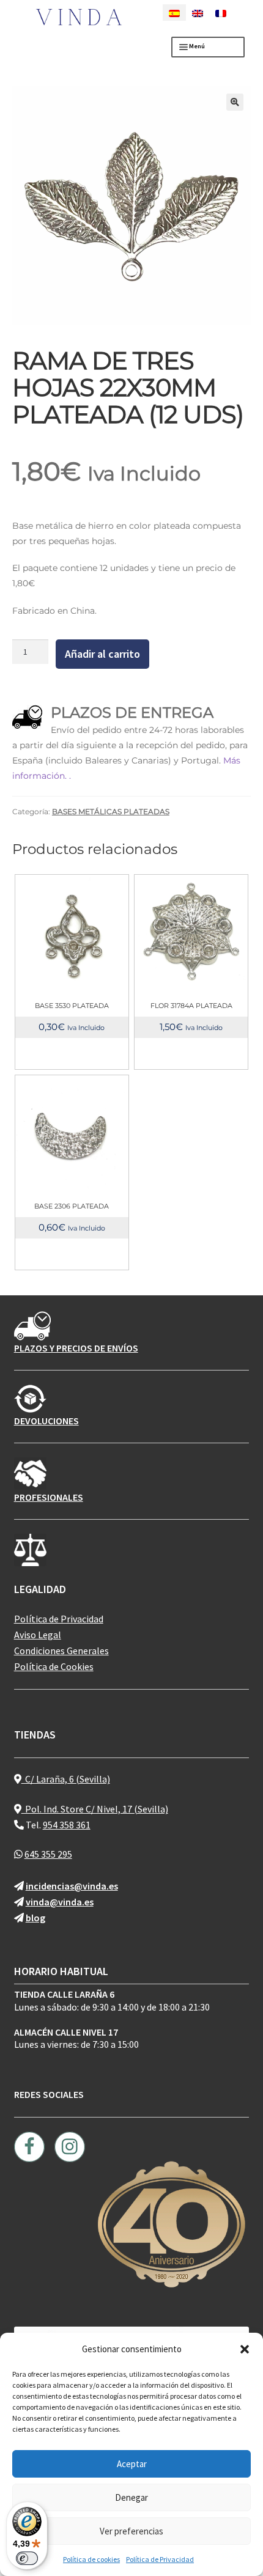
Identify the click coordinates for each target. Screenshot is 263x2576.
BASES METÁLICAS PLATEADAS (111, 811)
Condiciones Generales (61, 1650)
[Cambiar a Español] (174, 13)
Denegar (131, 2497)
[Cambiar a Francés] (221, 13)
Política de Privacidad (160, 2559)
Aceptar (132, 2464)
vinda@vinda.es (60, 1902)
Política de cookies (91, 2559)
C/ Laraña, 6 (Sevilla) (66, 1779)
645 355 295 (48, 1854)
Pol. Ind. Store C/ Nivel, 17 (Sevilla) (95, 1809)
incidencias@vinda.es (72, 1886)
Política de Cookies (54, 1666)
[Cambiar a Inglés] (198, 13)
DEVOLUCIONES (46, 1421)
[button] (245, 2349)
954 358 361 (67, 1825)
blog (35, 1918)
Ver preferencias (131, 2531)
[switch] (27, 2558)
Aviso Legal (38, 1635)
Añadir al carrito (102, 654)
